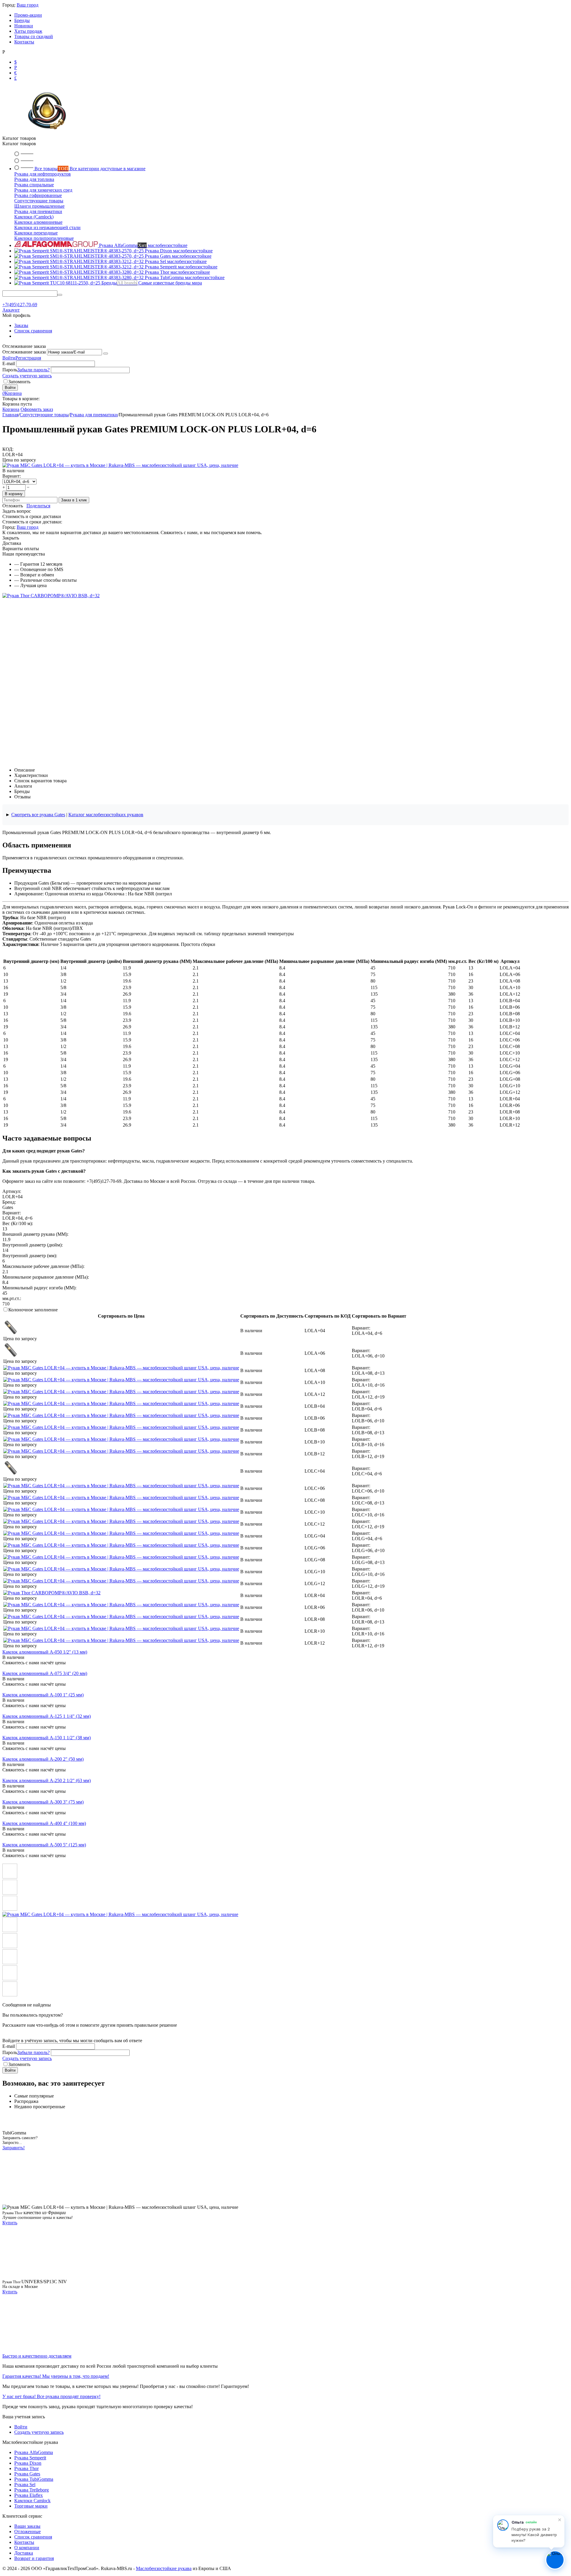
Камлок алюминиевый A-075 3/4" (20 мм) (45, 1673)
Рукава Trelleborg (32, 2490)
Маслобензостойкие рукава (164, 2568)
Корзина (11, 409)
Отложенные (28, 2532)
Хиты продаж (28, 31)
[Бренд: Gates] (120, 465)
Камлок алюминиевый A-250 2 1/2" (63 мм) (47, 1780)
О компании (27, 2548)
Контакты (24, 42)
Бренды (22, 20)
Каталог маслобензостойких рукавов (106, 815)
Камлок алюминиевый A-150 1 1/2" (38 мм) (47, 1738)
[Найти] (60, 295)
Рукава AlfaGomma (34, 2452)
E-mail (9, 363)
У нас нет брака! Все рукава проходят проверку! (51, 2396)
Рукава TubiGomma (34, 2479)
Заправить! (14, 2148)
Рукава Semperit (30, 2458)
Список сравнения (33, 331)
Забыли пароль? (33, 370)
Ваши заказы (27, 2526)
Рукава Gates (27, 2474)
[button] (38, 506)
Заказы (21, 325)
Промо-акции (28, 15)
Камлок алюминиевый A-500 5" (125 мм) (44, 1845)
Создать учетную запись (27, 376)
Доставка (24, 2553)
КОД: (8, 449)
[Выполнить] (106, 354)
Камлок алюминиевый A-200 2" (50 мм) (43, 1759)
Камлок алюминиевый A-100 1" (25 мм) (43, 1695)
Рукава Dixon (28, 2463)
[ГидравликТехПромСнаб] (47, 133)
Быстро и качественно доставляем (37, 2356)
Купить (10, 2223)
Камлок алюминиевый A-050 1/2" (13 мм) (45, 1652)
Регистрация (28, 358)
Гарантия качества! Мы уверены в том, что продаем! (56, 2376)
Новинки (24, 26)
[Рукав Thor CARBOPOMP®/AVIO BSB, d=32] (51, 596)
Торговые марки (31, 2506)
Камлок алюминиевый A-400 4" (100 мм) (44, 1823)
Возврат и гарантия (34, 2558)
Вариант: (12, 476)
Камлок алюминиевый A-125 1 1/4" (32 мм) (47, 1716)
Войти (9, 358)
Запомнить (19, 382)
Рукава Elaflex (29, 2495)
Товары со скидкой (34, 36)
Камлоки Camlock (32, 2501)
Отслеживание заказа (24, 352)
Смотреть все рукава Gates (38, 815)
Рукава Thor (26, 2468)
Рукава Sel (25, 2484)
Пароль (10, 370)
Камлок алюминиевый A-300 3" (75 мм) (43, 1802)
